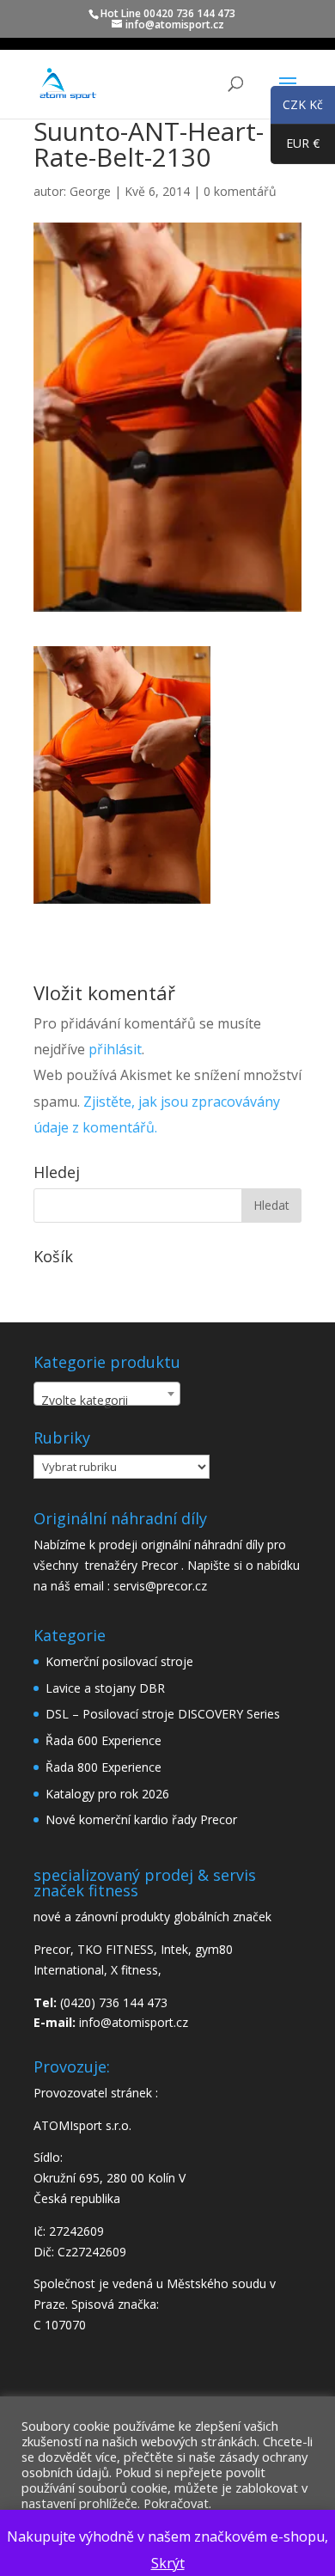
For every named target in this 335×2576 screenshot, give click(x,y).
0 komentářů (240, 191)
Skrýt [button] (168, 2563)
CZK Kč (297, 107)
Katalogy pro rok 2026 (107, 1794)
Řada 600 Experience (104, 1740)
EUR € (295, 146)
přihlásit (115, 1049)
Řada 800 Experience (104, 1767)
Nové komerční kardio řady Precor (141, 1819)
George (90, 191)
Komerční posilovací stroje (119, 1661)
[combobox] (107, 1394)
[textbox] (107, 1401)
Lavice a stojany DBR (105, 1688)
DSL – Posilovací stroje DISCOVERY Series (163, 1714)
